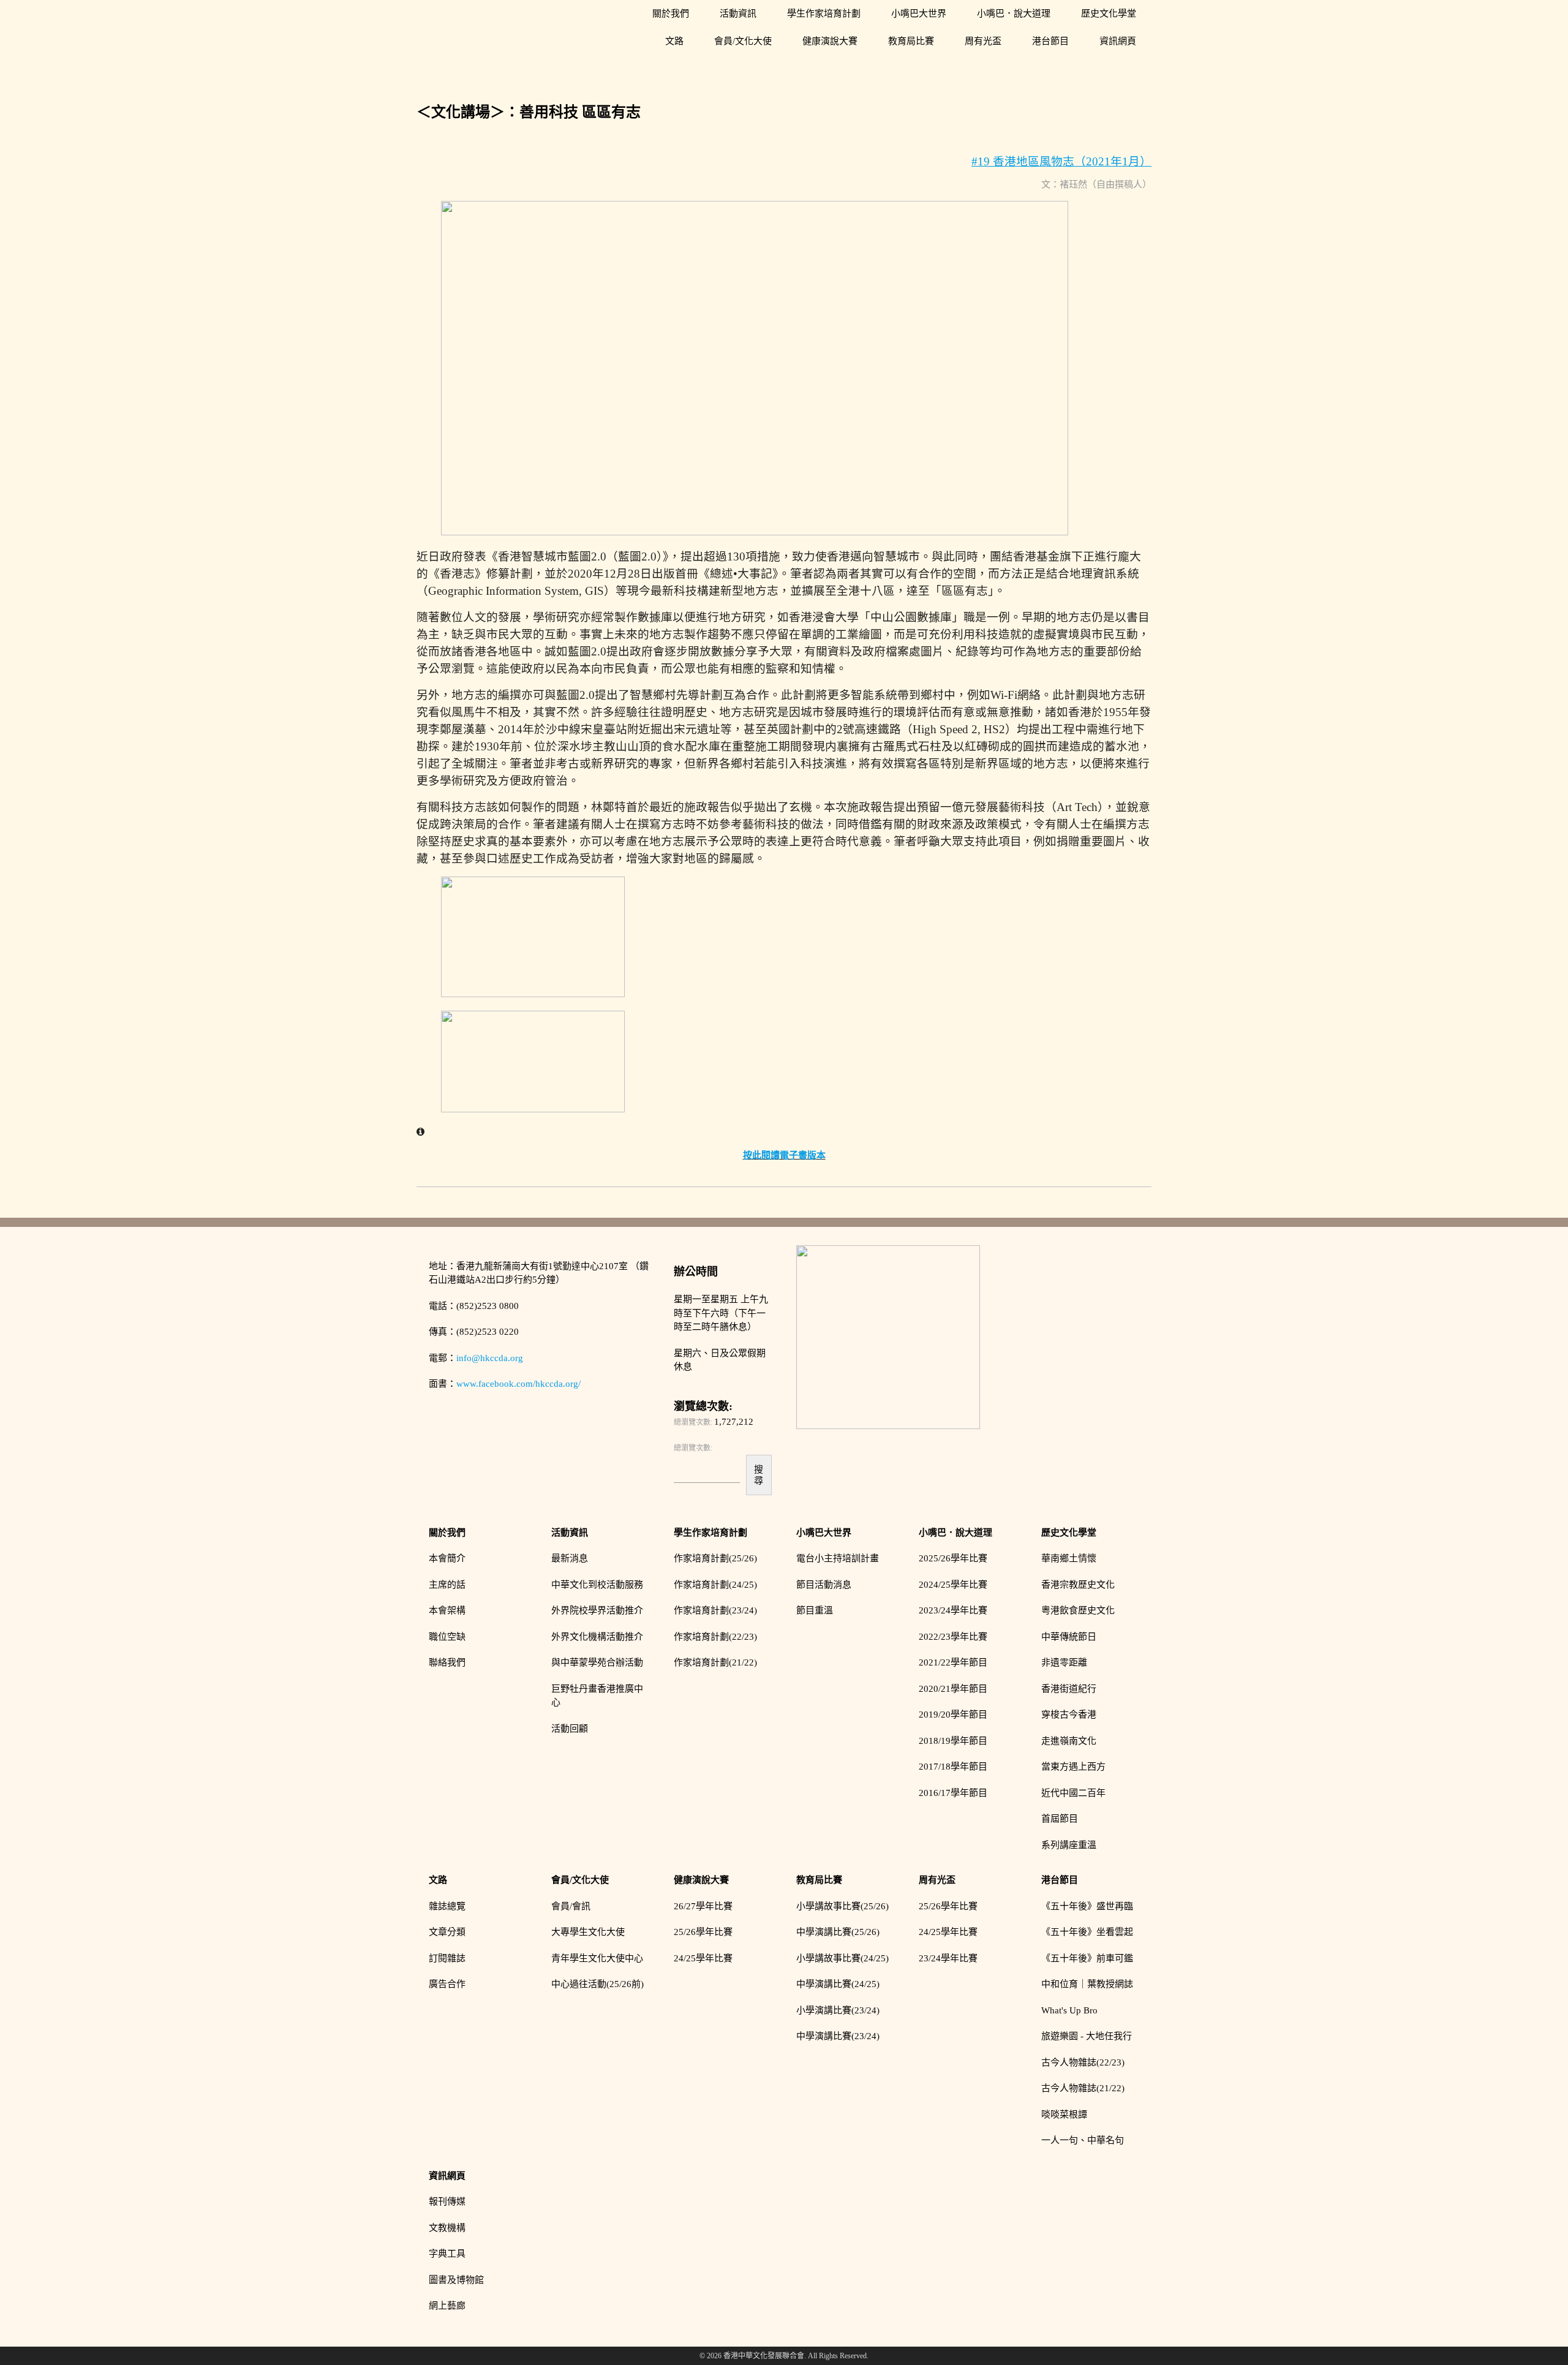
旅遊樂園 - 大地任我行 (1087, 2036)
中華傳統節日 (1069, 1637)
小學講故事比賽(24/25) (842, 1958)
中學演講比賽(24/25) (838, 1984)
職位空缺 (447, 1637)
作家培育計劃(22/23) (715, 1637)
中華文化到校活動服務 (597, 1585)
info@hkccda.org (490, 1358)
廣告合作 (447, 1984)
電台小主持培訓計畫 (838, 1558)
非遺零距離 (1064, 1662)
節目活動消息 (824, 1585)
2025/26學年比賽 (953, 1558)
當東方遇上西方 (1073, 1767)
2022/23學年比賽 (953, 1637)
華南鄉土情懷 (1069, 1558)
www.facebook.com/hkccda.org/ (518, 1384)
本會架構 (447, 1610)
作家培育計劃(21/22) (715, 1662)
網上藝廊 (447, 2306)
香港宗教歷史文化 (1078, 1585)
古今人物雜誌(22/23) (1083, 2062)
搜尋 (759, 1474)
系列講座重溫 (1069, 1845)
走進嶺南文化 (1069, 1741)
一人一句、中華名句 (1083, 2140)
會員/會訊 (571, 1906)
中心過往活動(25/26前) (597, 1984)
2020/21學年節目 (953, 1689)
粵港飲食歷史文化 (1078, 1610)
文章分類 (447, 1932)
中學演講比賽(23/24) (838, 2036)
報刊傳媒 (447, 2201)
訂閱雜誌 (447, 1958)
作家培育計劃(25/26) (715, 1558)
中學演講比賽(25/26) (838, 1932)
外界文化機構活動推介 (597, 1637)
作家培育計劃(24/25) (715, 1585)
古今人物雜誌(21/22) (1083, 2088)
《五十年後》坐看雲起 (1087, 1932)
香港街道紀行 (1069, 1689)
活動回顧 (570, 1729)
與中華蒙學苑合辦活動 (597, 1662)
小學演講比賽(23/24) (838, 2010)
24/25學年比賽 (703, 1958)
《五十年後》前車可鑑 (1087, 1958)
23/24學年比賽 (948, 1958)
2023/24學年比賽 (953, 1610)
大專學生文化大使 (588, 1932)
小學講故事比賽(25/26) (842, 1906)
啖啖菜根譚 (1064, 2114)
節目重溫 (815, 1610)
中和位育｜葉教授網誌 (1087, 1984)
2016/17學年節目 (953, 1793)
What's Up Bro (1069, 2010)
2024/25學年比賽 (953, 1585)
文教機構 (447, 2228)
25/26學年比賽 (703, 1932)
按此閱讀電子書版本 (784, 1155)
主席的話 (447, 1585)
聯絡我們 (447, 1662)
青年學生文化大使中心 (597, 1958)
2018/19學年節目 (953, 1741)
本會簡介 (447, 1558)
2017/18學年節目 (953, 1767)
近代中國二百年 (1073, 1793)
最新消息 (570, 1558)
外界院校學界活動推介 (597, 1610)
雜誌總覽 (447, 1906)
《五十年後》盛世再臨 (1087, 1906)
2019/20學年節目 (953, 1714)
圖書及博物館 (456, 2280)
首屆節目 (1060, 1819)
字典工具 (447, 2254)
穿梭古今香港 (1069, 1714)
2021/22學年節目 (953, 1662)
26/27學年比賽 (703, 1906)
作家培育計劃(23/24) (715, 1610)
